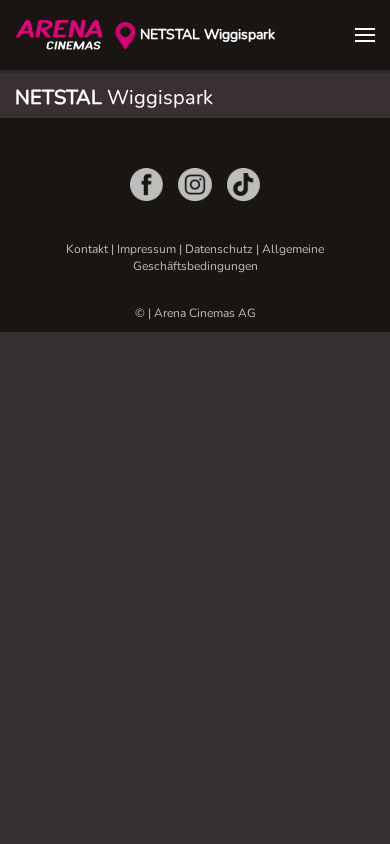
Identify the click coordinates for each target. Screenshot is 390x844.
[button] (365, 35)
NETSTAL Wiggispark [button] (207, 34)
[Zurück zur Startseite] (65, 35)
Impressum (146, 249)
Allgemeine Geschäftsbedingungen (229, 257)
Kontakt (87, 249)
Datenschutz (219, 249)
